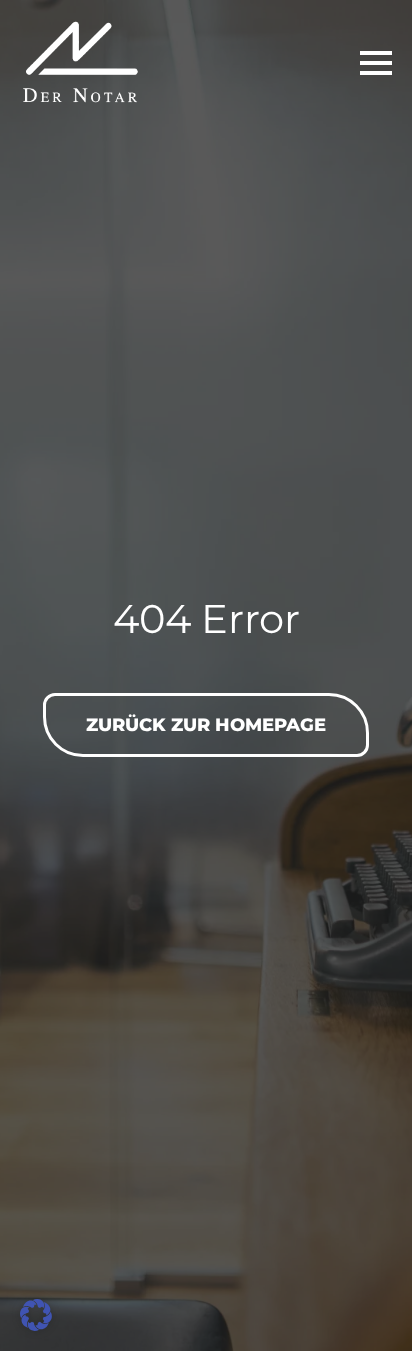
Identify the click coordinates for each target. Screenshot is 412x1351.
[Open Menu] (376, 63)
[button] (36, 1315)
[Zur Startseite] (80, 62)
